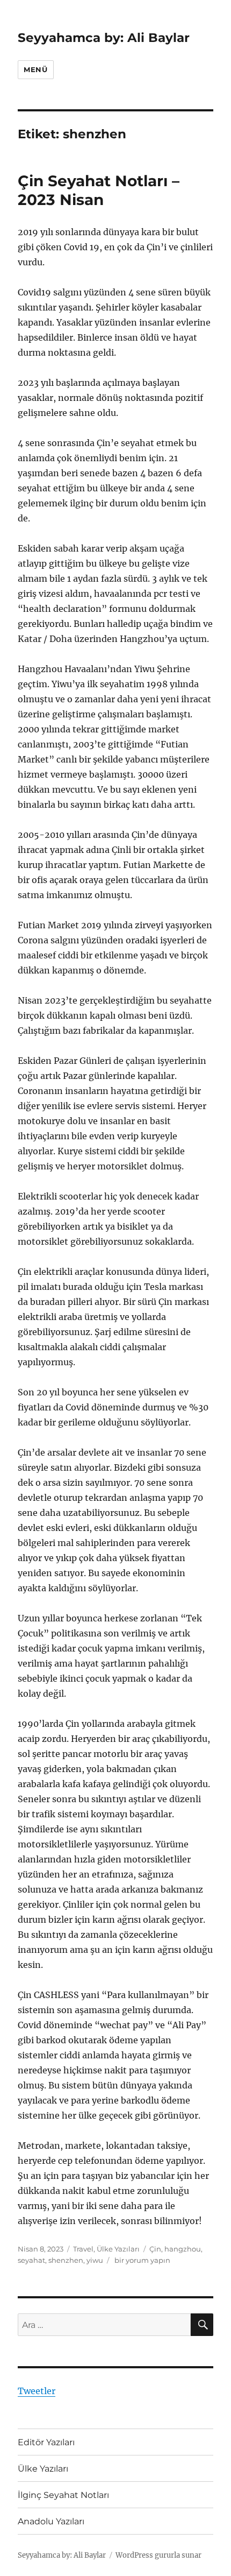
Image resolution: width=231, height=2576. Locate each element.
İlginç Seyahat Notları (63, 2495)
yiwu (95, 2260)
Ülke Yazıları (118, 2249)
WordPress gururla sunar (158, 2555)
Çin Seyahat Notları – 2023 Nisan (99, 190)
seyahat (31, 2260)
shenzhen (66, 2260)
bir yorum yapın (142, 2260)
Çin (155, 2249)
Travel (83, 2249)
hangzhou (183, 2249)
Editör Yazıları (46, 2442)
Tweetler (37, 2391)
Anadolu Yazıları (51, 2521)
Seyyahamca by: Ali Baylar (104, 38)
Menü (35, 69)
